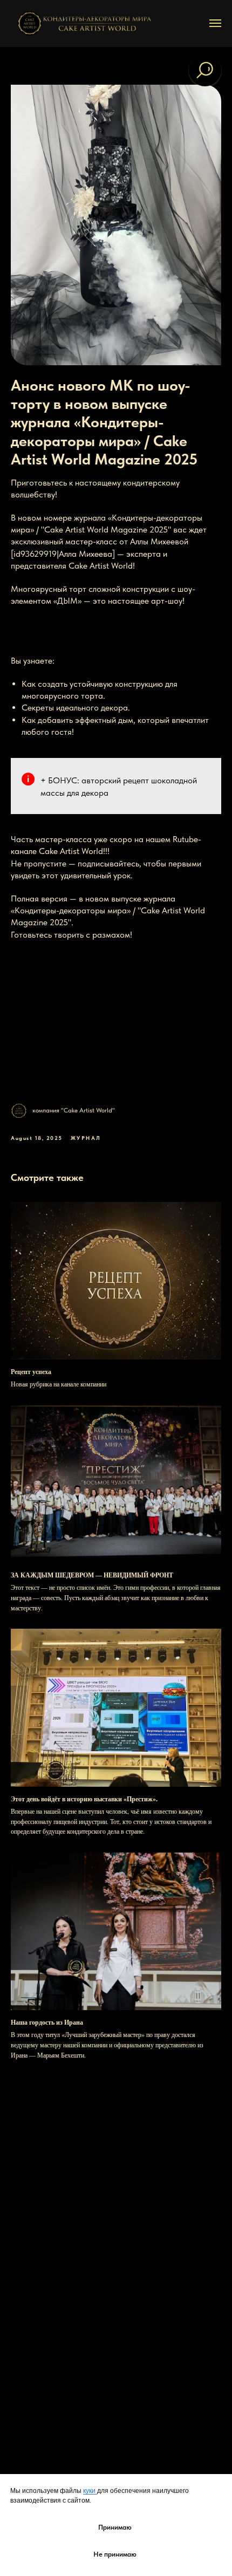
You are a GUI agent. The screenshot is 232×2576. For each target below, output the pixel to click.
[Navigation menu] (215, 23)
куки (90, 2491)
